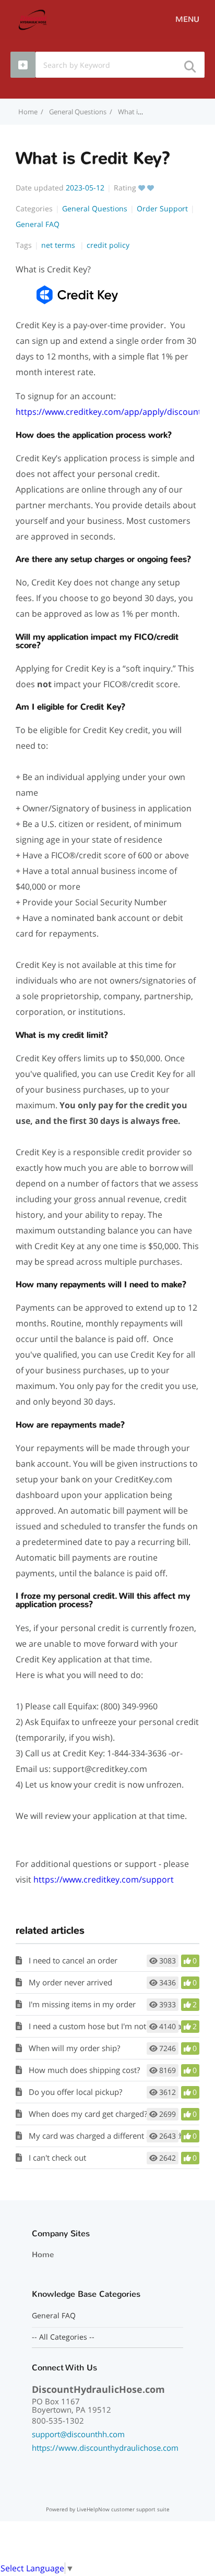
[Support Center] (33, 19)
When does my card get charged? (88, 2114)
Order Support (162, 208)
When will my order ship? (74, 2048)
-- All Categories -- (63, 2337)
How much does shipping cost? (84, 2070)
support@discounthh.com (78, 2434)
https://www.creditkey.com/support (104, 1879)
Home (43, 2255)
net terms (59, 245)
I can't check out (57, 2158)
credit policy (108, 245)
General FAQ (38, 224)
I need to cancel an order (73, 1960)
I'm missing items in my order (82, 2004)
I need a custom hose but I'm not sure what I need (118, 2026)
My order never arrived (70, 1982)
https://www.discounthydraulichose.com (105, 2448)
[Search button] (189, 63)
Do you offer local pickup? (75, 2092)
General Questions (78, 112)
